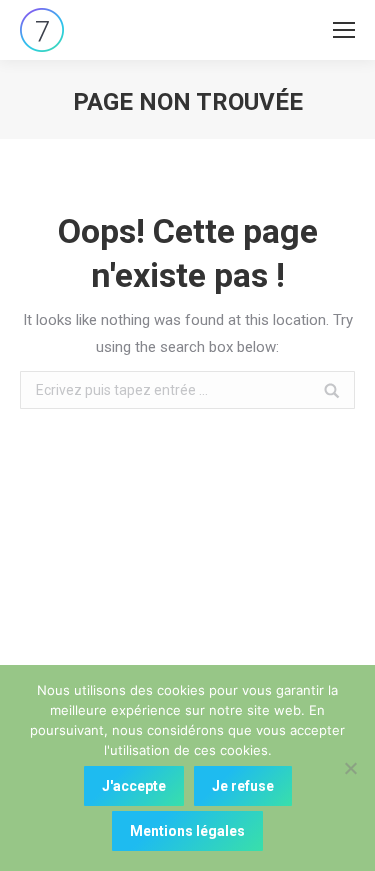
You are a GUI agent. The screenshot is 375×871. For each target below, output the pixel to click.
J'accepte (134, 786)
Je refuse (243, 786)
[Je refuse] (350, 768)
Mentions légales (187, 831)
